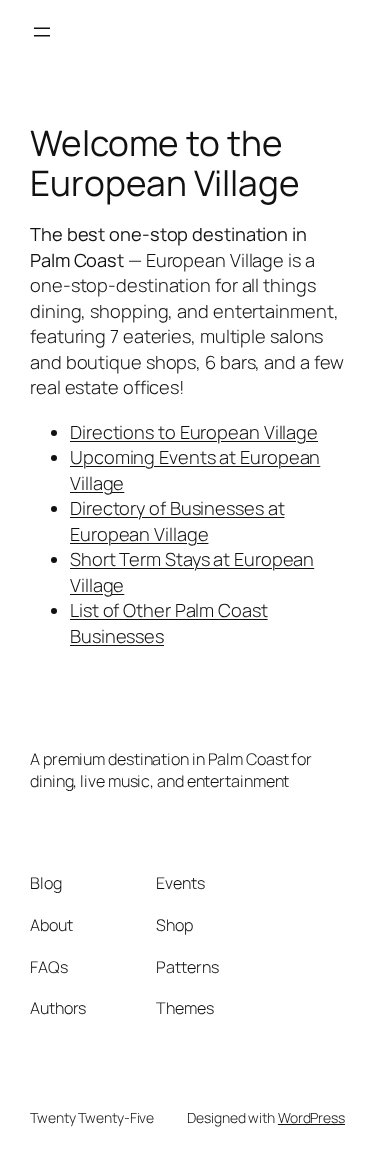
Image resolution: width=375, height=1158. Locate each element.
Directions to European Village (194, 432)
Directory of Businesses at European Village (177, 521)
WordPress (311, 1117)
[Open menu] (42, 32)
